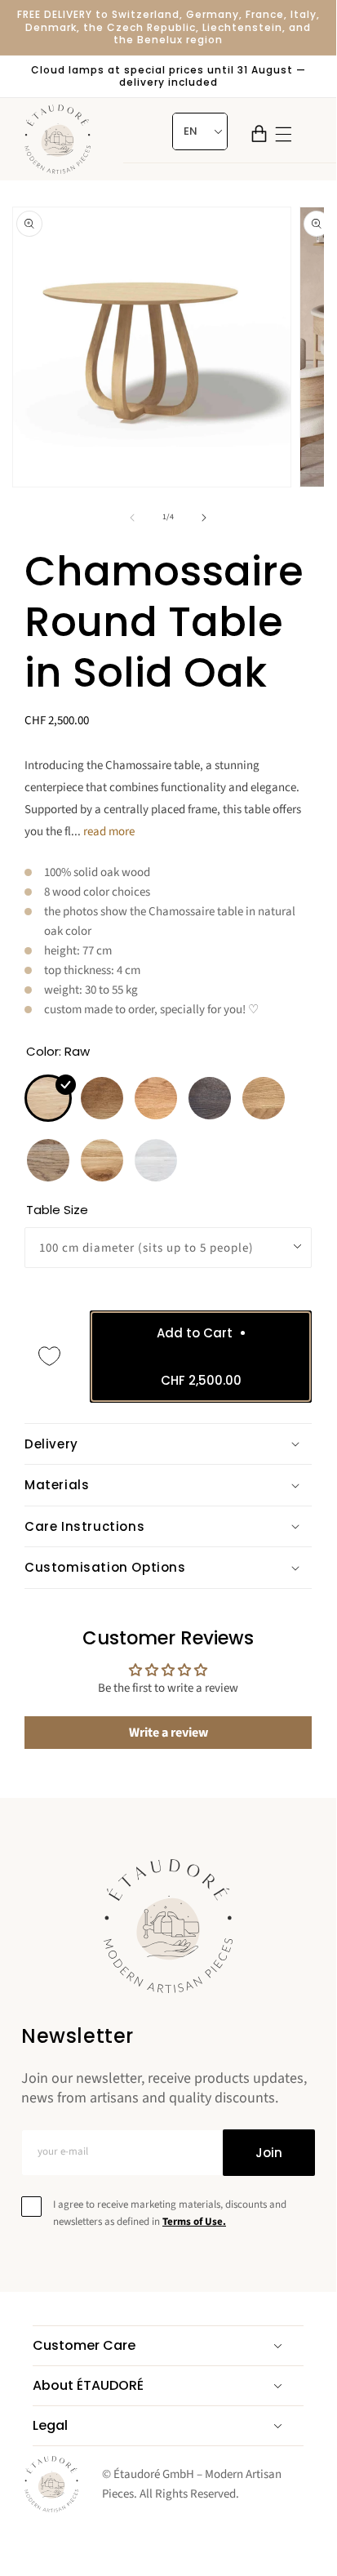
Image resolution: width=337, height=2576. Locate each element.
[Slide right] (204, 518)
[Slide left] (132, 518)
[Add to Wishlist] (49, 1356)
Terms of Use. (194, 2222)
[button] (259, 133)
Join (269, 2153)
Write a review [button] (168, 1733)
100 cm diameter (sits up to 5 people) (146, 1248)
